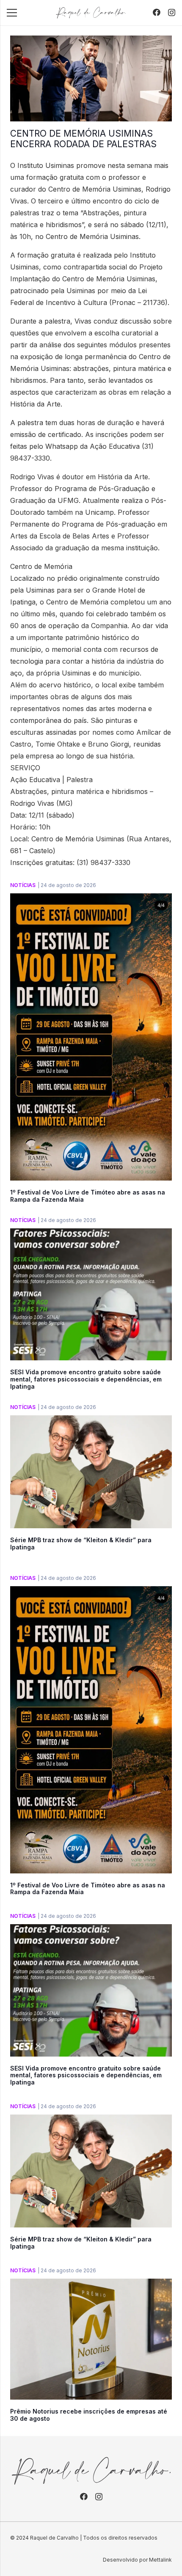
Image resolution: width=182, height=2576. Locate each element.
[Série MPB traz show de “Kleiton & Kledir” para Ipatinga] (91, 1421)
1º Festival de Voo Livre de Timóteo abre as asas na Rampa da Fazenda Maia (88, 1196)
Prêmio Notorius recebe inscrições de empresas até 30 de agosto (89, 2415)
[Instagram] (172, 13)
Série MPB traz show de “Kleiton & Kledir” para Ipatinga (81, 1543)
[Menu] (12, 13)
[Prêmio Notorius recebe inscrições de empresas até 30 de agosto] (91, 2285)
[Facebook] (157, 12)
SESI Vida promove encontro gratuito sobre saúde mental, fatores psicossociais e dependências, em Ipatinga (86, 1379)
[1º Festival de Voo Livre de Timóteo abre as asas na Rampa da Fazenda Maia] (91, 899)
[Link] (91, 13)
